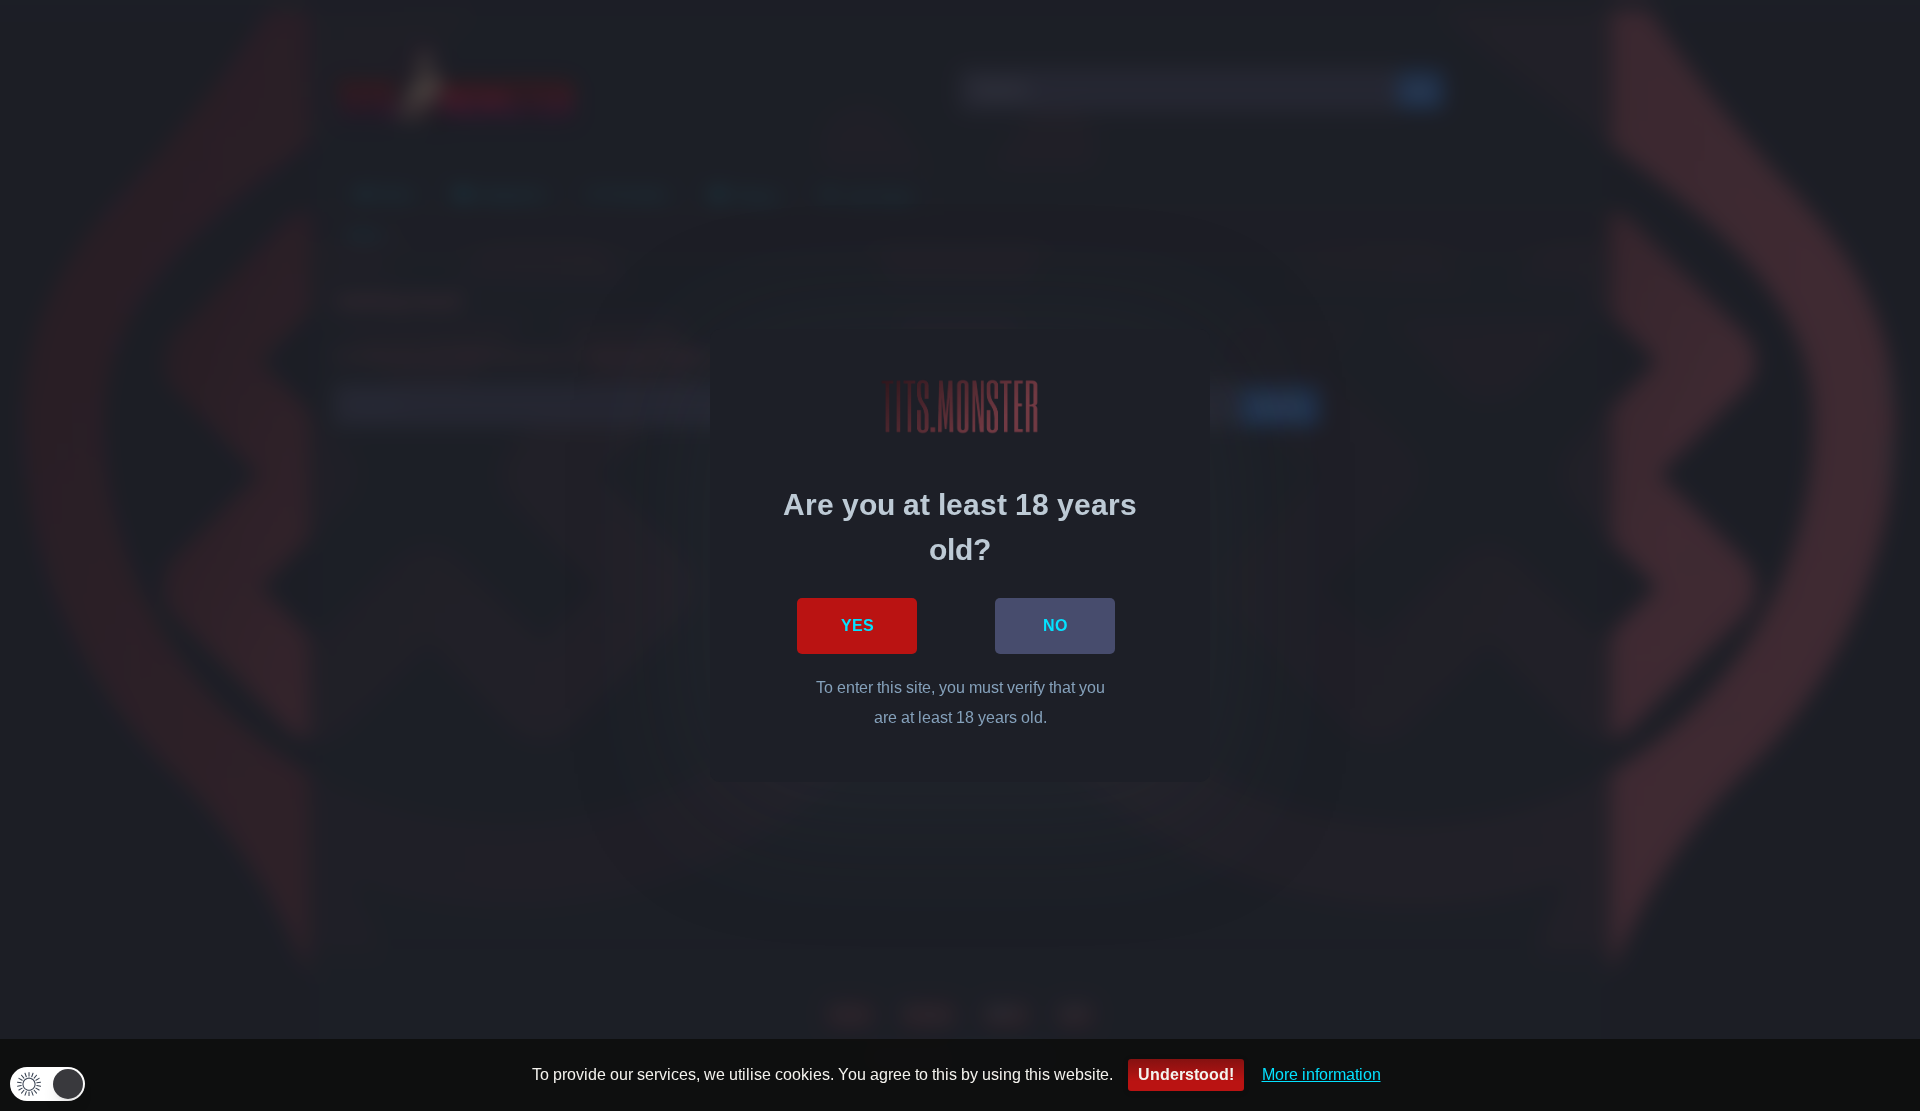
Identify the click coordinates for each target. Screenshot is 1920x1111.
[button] (47, 1084)
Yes (857, 625)
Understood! (1186, 1074)
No (1055, 625)
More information (1321, 1074)
